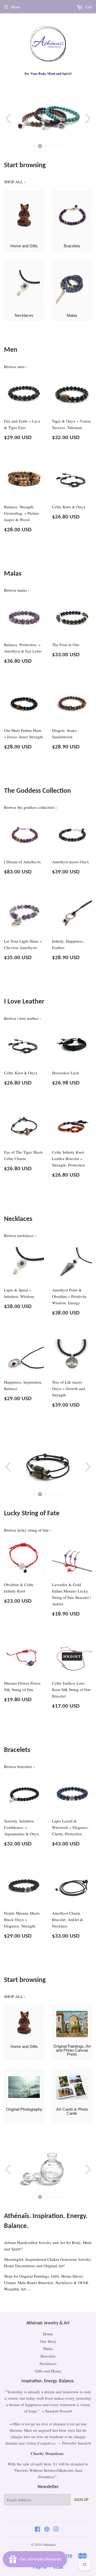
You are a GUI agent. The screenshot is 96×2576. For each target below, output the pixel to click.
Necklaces (48, 2361)
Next (89, 118)
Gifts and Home (48, 2369)
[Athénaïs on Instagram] (56, 2527)
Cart (88, 7)
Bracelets (48, 2354)
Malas (48, 2347)
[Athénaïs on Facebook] (37, 2527)
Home (48, 2332)
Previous (7, 118)
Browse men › (15, 366)
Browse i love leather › (22, 1018)
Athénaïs (49, 2542)
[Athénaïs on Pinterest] (47, 2527)
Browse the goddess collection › (30, 807)
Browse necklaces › (20, 1235)
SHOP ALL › (15, 182)
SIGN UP (81, 2498)
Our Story (48, 2339)
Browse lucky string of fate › (28, 1530)
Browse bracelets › (19, 1766)
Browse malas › (17, 590)
